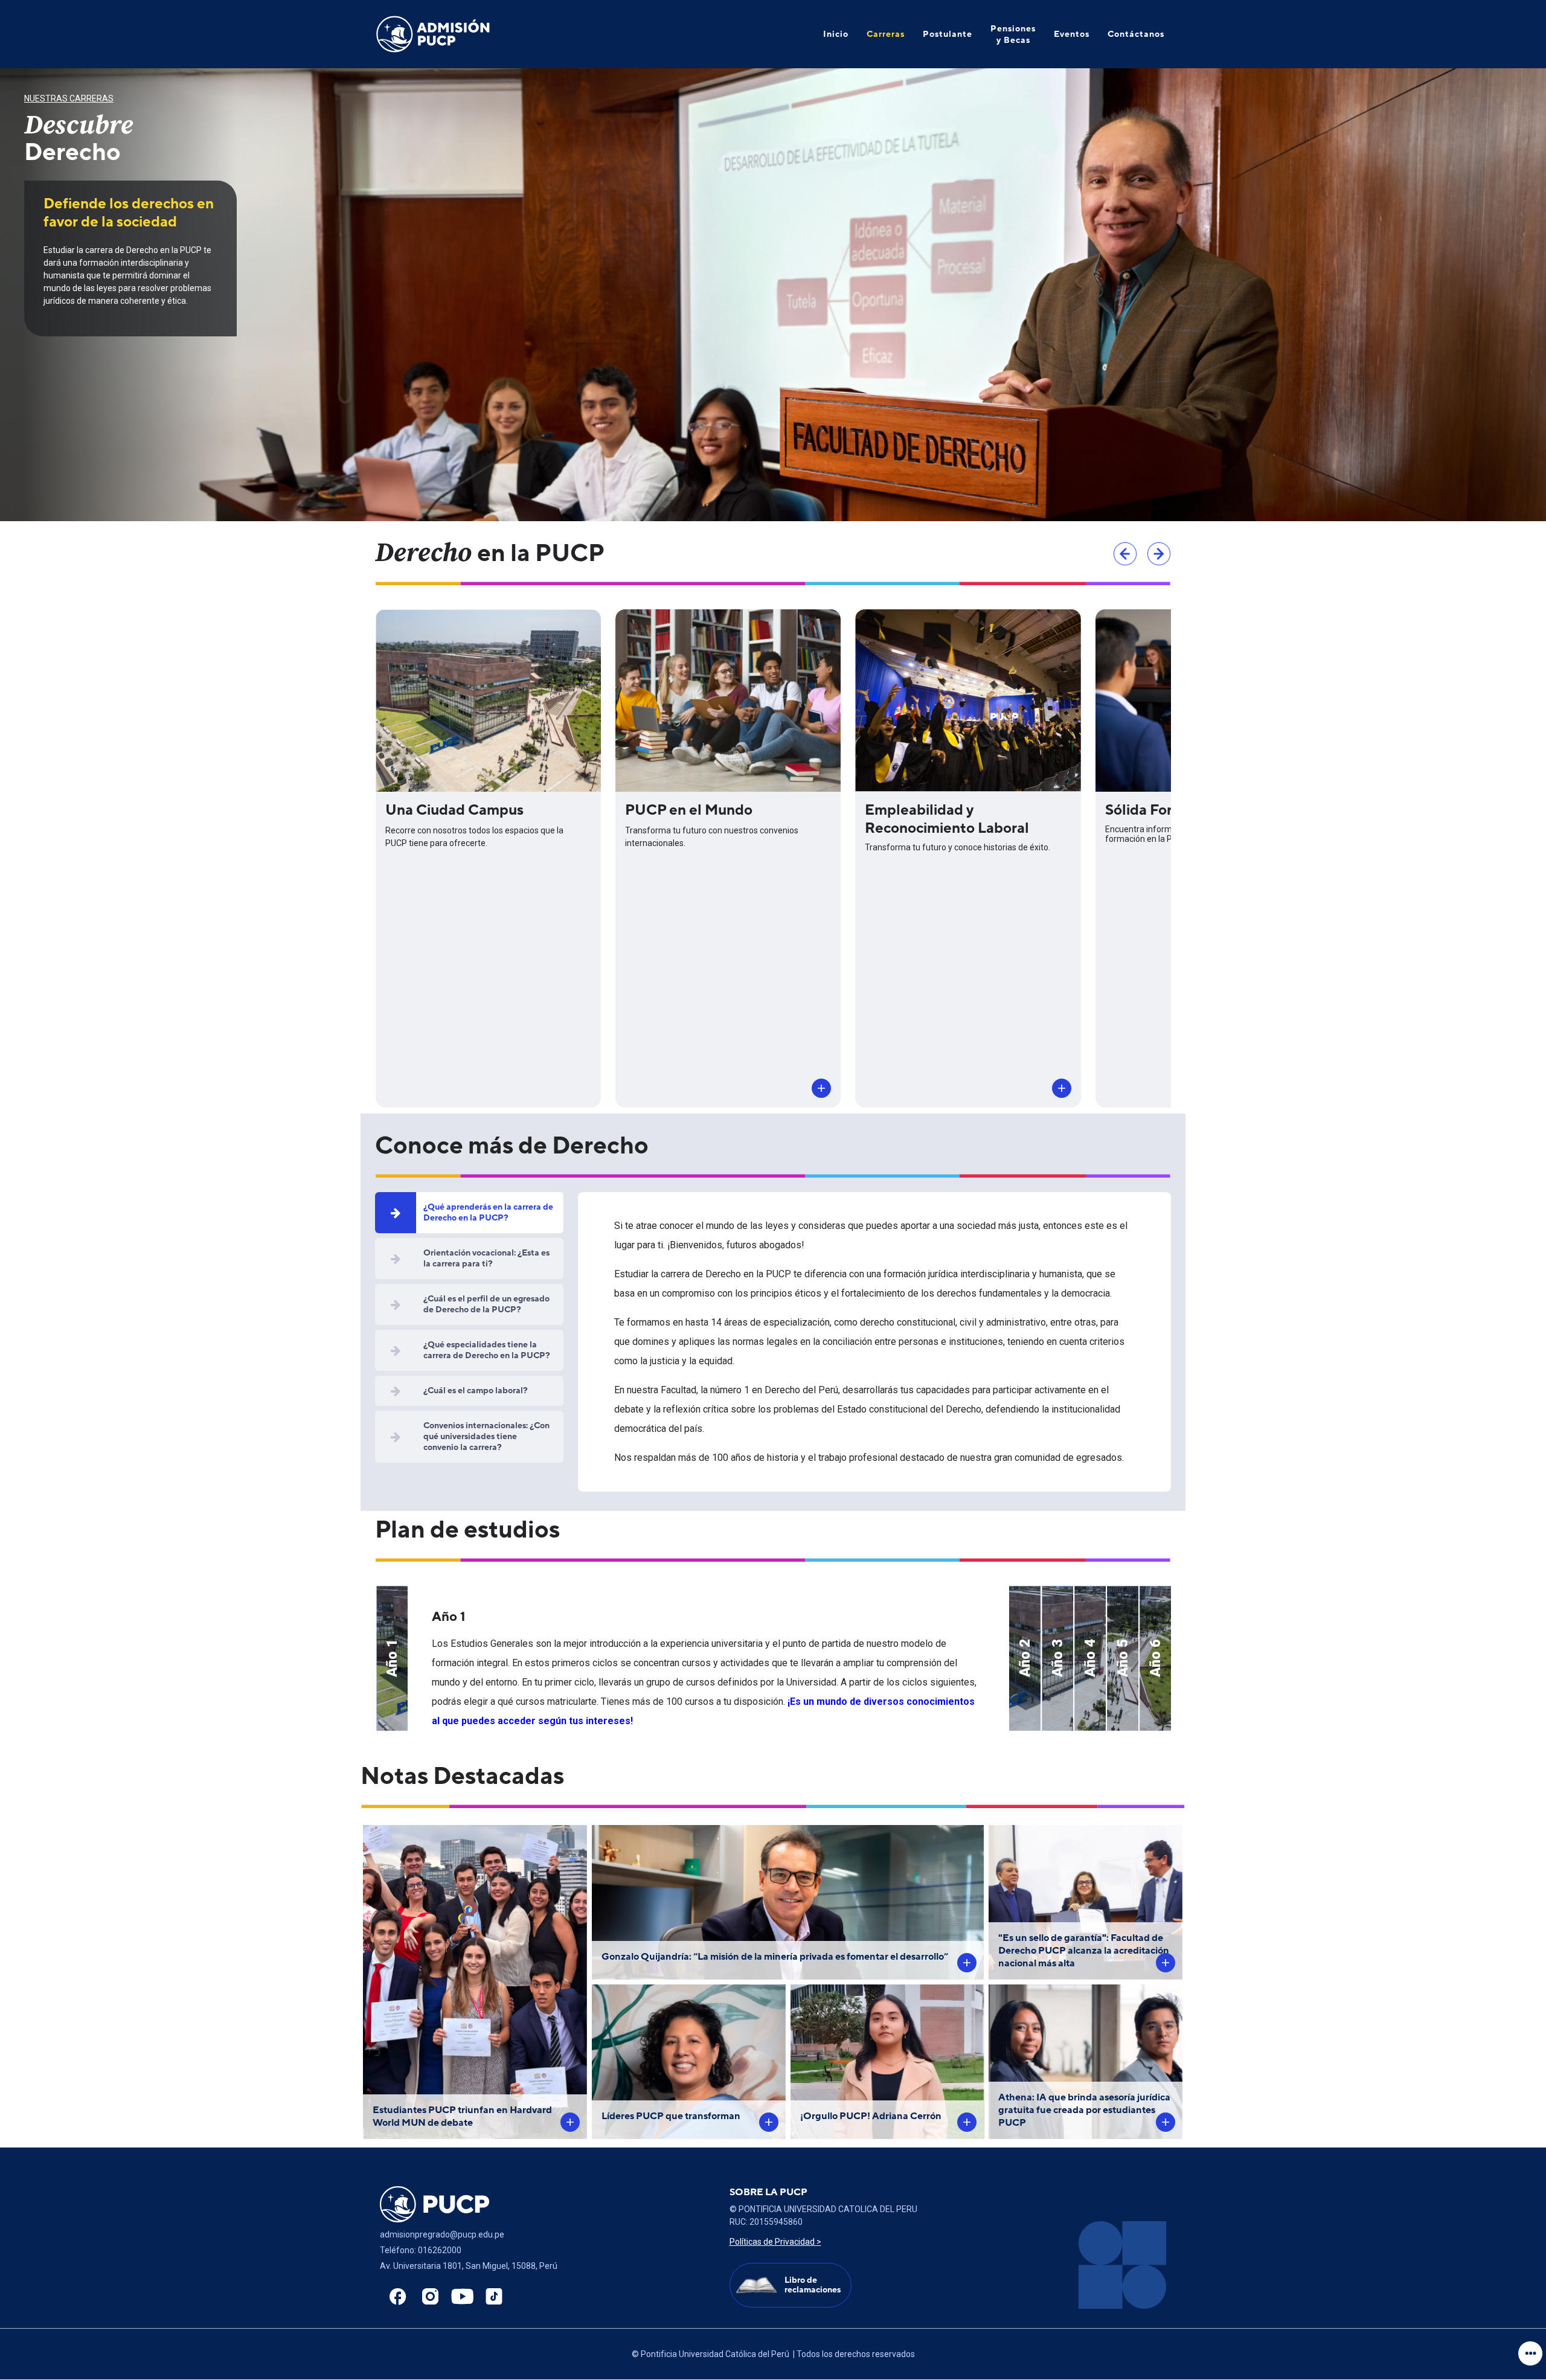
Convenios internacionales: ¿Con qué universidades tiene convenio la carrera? (486, 1436)
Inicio (836, 34)
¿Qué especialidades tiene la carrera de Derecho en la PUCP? (487, 1350)
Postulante (948, 34)
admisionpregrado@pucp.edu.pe (442, 2234)
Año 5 (1123, 1658)
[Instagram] (427, 2297)
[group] (773, 295)
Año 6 (1155, 1658)
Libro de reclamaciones (813, 2285)
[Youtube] (459, 2297)
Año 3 (1057, 1658)
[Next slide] (1159, 554)
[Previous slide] (1125, 554)
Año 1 (392, 1658)
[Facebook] (395, 2297)
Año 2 (1025, 1658)
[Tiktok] (491, 2297)
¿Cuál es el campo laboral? (476, 1390)
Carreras (886, 34)
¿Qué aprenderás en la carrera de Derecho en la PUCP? (488, 1212)
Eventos (1072, 34)
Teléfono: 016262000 (421, 2250)
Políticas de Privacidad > (775, 2242)
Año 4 (1090, 1658)
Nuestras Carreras (69, 98)
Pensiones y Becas (1013, 34)
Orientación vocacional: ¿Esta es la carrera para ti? (486, 1258)
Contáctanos (1136, 34)
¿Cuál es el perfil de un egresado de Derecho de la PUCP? (486, 1304)
